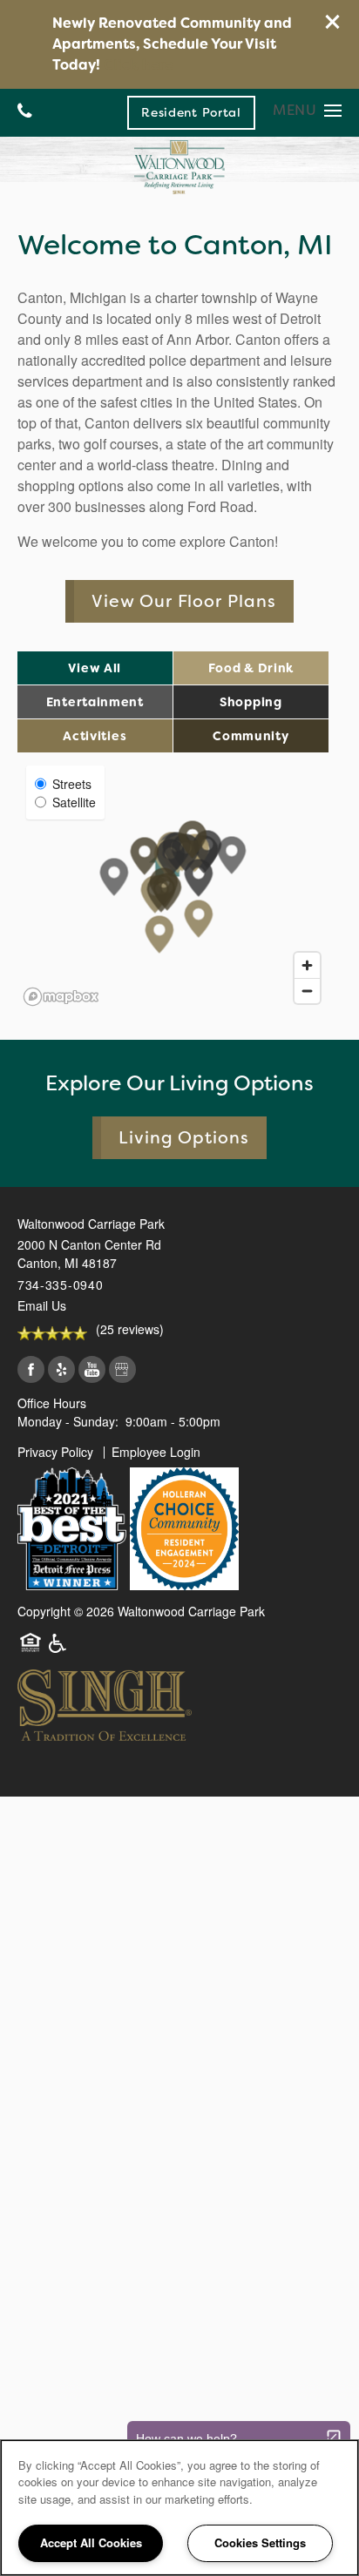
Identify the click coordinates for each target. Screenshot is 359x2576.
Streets (72, 784)
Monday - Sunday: (68, 1421)
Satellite (74, 802)
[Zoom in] (307, 965)
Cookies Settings (260, 2542)
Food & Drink (251, 668)
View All (95, 668)
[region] (179, 2508)
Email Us (42, 1305)
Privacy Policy (55, 1452)
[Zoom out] (307, 991)
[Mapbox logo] (61, 997)
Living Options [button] (184, 1138)
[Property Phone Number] (25, 113)
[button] (333, 22)
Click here (139, 65)
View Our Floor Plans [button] (184, 601)
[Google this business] (122, 1370)
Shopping (251, 702)
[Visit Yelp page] (61, 1370)
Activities (95, 736)
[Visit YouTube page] (92, 1370)
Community (251, 736)
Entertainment (95, 702)
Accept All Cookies (91, 2542)
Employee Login (156, 1452)
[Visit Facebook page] (31, 1370)
